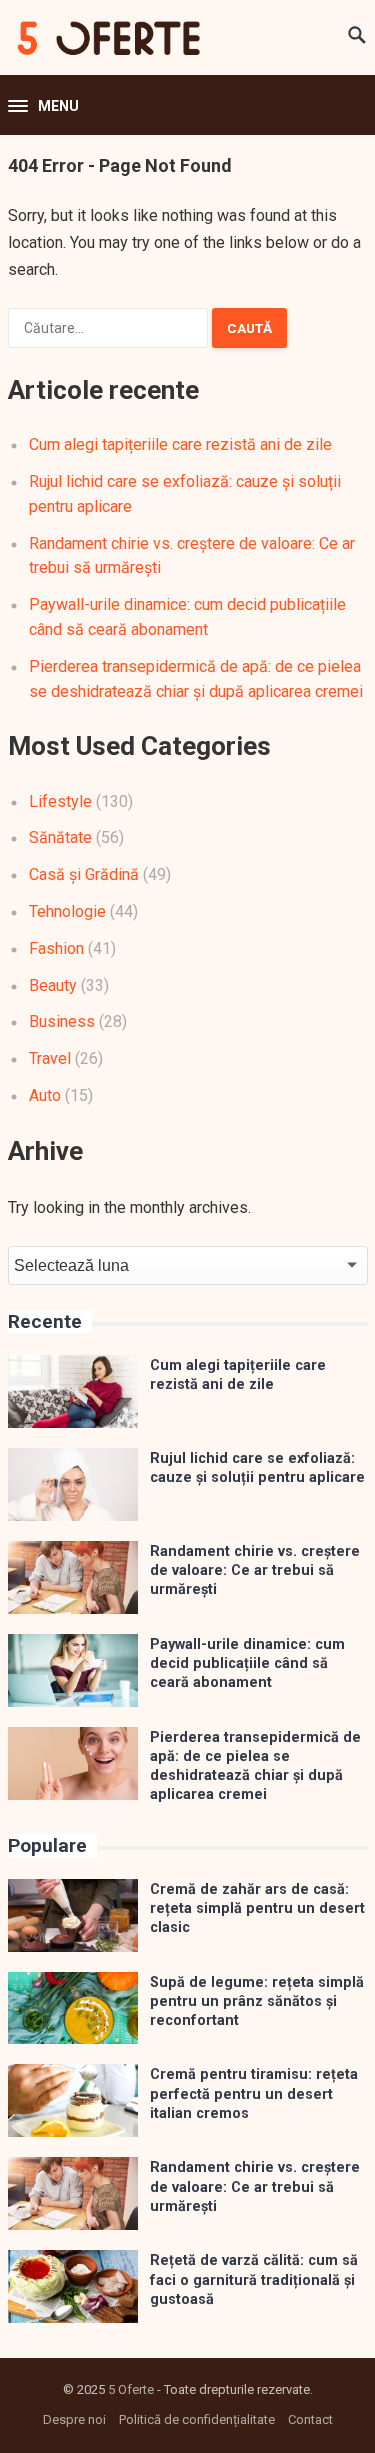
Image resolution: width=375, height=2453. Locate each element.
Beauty (53, 985)
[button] (43, 107)
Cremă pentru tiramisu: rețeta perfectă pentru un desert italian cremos (254, 2094)
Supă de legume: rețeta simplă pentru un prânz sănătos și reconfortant (257, 2002)
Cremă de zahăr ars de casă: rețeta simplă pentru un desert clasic (257, 1909)
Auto (45, 1095)
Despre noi (74, 2419)
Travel (50, 1058)
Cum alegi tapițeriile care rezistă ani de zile (180, 444)
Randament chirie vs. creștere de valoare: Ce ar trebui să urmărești (255, 1571)
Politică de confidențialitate (197, 2419)
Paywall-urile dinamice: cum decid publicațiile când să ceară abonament (247, 1664)
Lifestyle (60, 801)
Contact (310, 2419)
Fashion (56, 948)
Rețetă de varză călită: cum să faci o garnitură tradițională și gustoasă (254, 2280)
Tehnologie (67, 911)
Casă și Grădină (84, 874)
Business (62, 1021)
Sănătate (60, 837)
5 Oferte (131, 2389)
